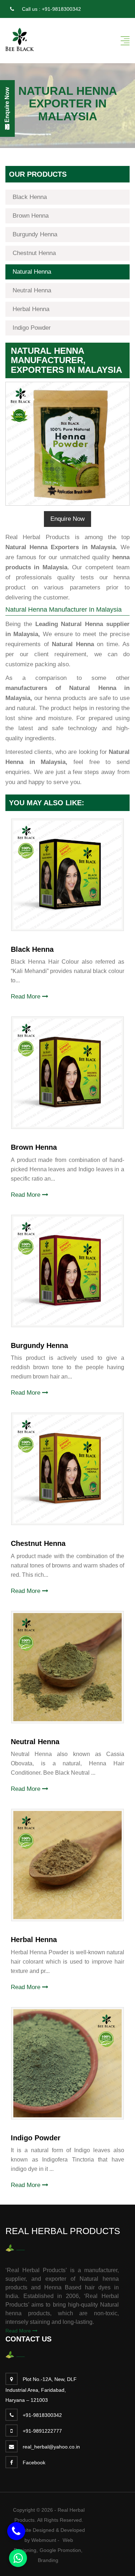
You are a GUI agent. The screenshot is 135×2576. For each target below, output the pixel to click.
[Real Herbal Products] (20, 39)
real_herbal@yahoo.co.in (51, 2447)
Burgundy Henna (35, 234)
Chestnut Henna (34, 253)
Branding (48, 2560)
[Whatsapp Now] (18, 2558)
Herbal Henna (31, 309)
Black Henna (30, 197)
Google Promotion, (61, 2550)
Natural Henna (32, 272)
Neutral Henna (32, 290)
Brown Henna (31, 216)
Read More (26, 997)
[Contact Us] (16, 2531)
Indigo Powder (32, 328)
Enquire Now (67, 519)
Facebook (34, 2463)
